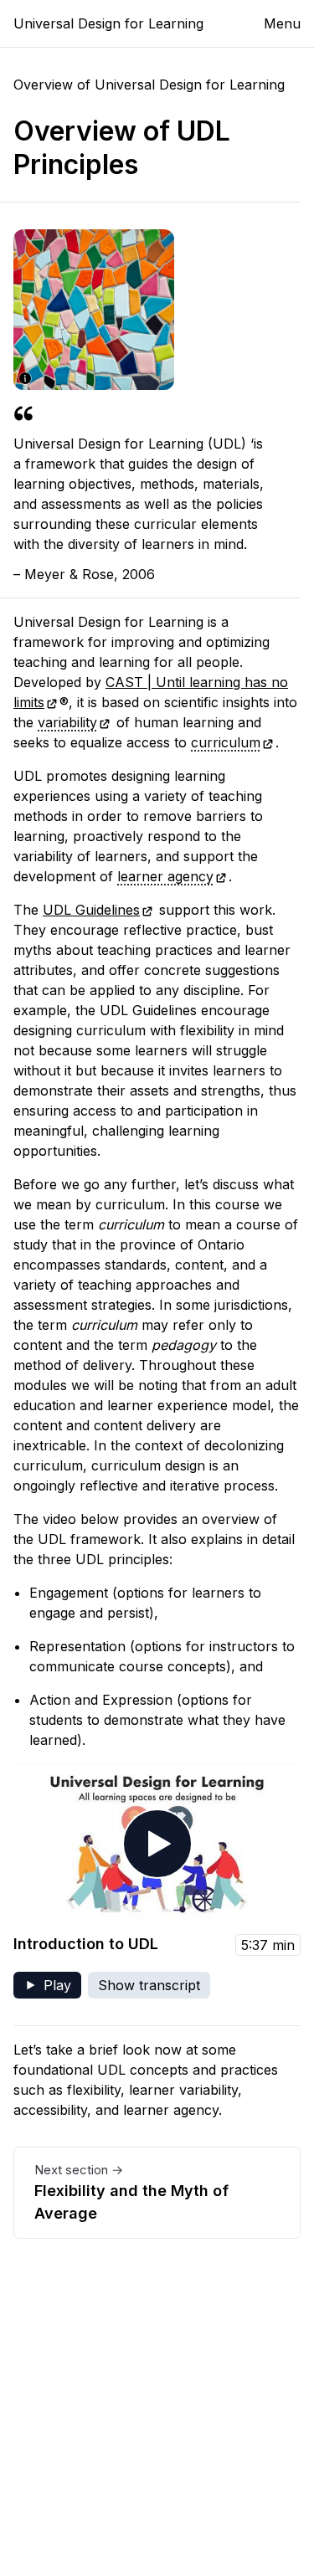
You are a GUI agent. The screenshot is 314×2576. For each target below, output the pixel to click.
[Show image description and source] (25, 378)
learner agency (165, 876)
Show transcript (149, 1985)
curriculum (226, 742)
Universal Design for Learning (108, 23)
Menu (282, 23)
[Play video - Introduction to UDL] (157, 1844)
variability (67, 722)
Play (52, 1988)
